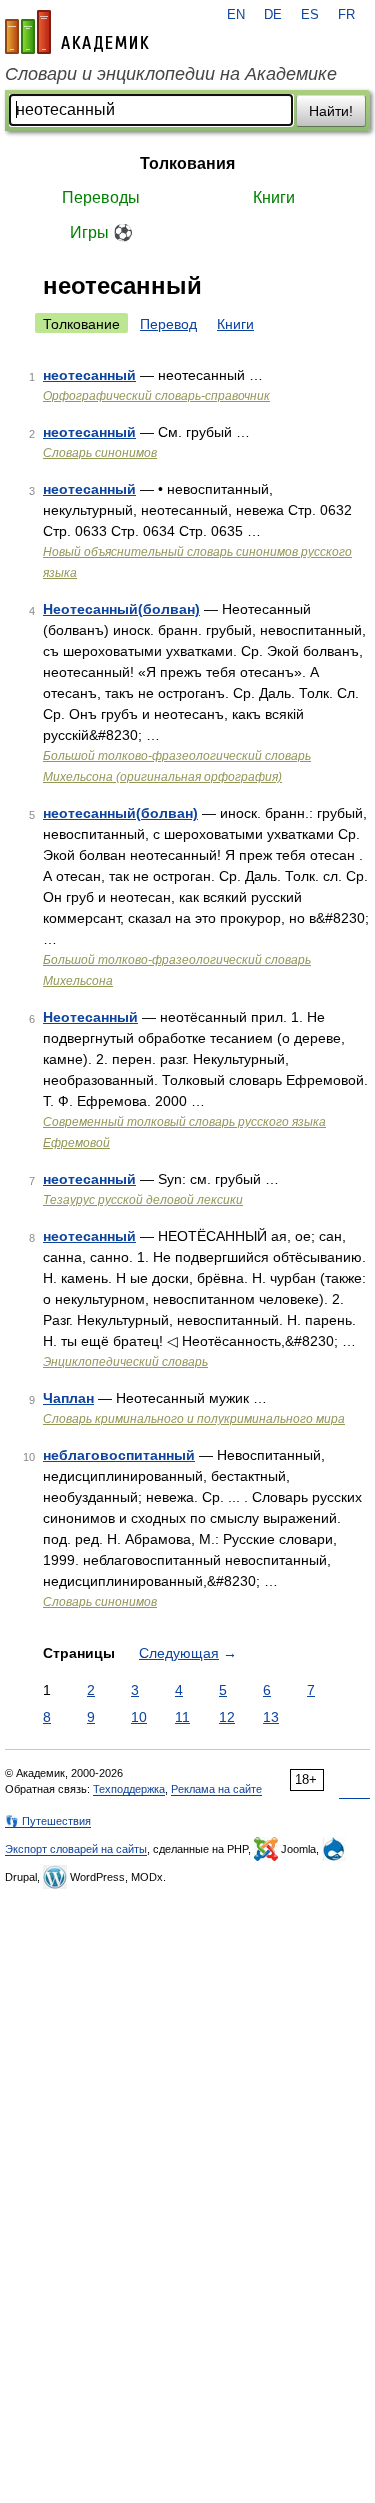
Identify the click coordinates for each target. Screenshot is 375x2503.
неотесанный (89, 375)
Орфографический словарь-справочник (156, 396)
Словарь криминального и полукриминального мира (194, 1419)
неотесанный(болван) (120, 813)
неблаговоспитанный (119, 1455)
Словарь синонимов (100, 453)
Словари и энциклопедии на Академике (171, 74)
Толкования (187, 163)
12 (227, 1717)
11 (182, 1717)
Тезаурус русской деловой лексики (143, 1200)
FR (346, 15)
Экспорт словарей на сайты (76, 1849)
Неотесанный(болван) (121, 609)
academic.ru (77, 32)
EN (236, 15)
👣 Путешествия (48, 1821)
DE (273, 15)
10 (139, 1717)
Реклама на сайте (216, 1789)
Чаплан (68, 1398)
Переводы (101, 197)
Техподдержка (129, 1789)
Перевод (168, 324)
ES (310, 15)
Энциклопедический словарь (125, 1362)
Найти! (331, 111)
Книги (274, 197)
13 (271, 1717)
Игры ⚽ (101, 232)
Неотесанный (90, 1017)
